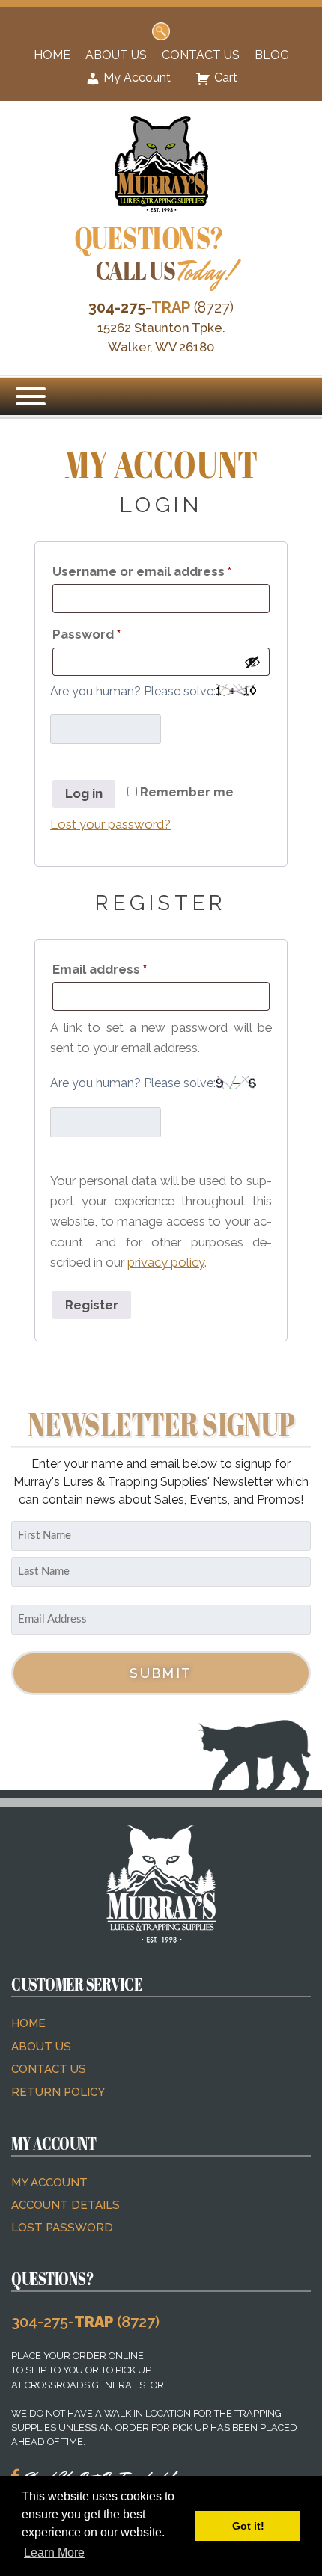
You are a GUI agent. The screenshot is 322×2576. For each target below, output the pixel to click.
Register (92, 1305)
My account (49, 2183)
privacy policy (166, 1262)
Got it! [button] (248, 2526)
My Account (136, 77)
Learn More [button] (54, 2552)
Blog (272, 55)
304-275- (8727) (85, 2322)
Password (115, 634)
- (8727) (161, 307)
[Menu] (31, 396)
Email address (128, 969)
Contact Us (201, 55)
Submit (161, 1673)
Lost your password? (110, 824)
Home (52, 55)
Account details (66, 2205)
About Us (116, 55)
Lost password (62, 2228)
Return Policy (58, 2092)
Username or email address (161, 571)
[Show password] (252, 662)
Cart (226, 77)
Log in (84, 793)
